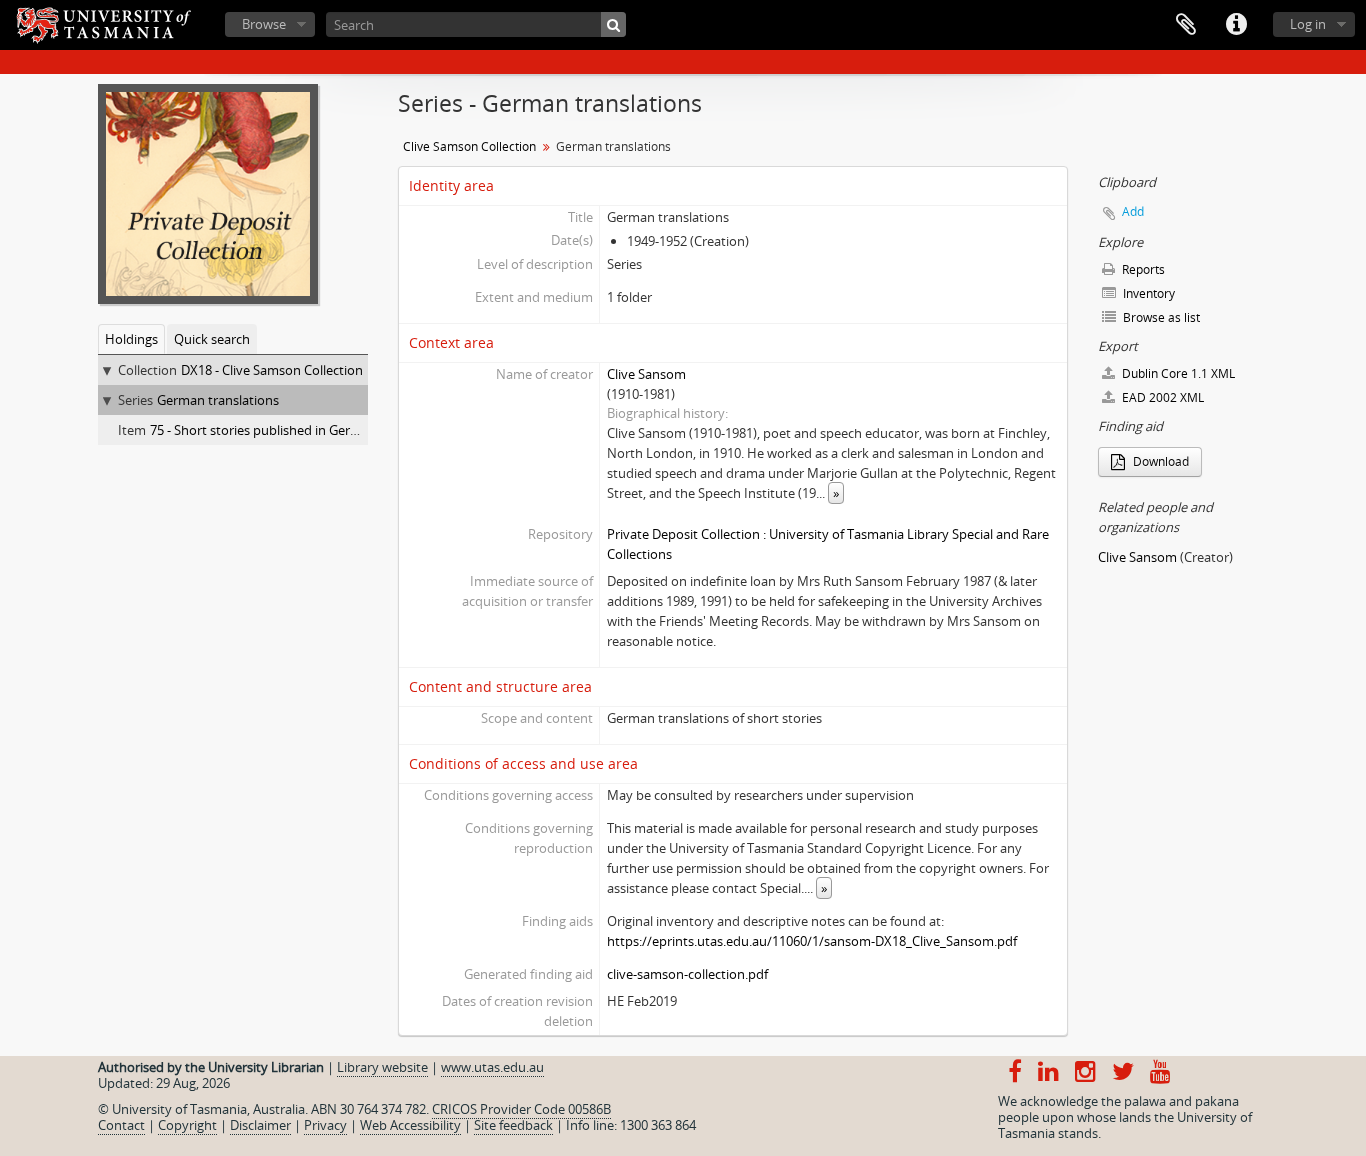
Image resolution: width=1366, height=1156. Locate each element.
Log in (1308, 24)
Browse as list (1160, 317)
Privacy (325, 1125)
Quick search (212, 339)
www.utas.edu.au (492, 1067)
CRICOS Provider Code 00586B (521, 1109)
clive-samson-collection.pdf (687, 974)
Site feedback (513, 1125)
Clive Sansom (646, 374)
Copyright (187, 1125)
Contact (121, 1125)
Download (1159, 461)
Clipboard (1186, 25)
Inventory (1147, 293)
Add (1133, 211)
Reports (1142, 269)
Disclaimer (260, 1125)
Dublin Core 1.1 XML (1177, 373)
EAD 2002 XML (1161, 397)
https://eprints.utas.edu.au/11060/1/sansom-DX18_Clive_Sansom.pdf (812, 941)
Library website (382, 1067)
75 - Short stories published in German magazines (296, 430)
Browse (264, 24)
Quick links (1236, 25)
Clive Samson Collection (469, 146)
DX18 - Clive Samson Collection (272, 370)
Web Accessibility (410, 1125)
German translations (218, 400)
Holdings (131, 339)
